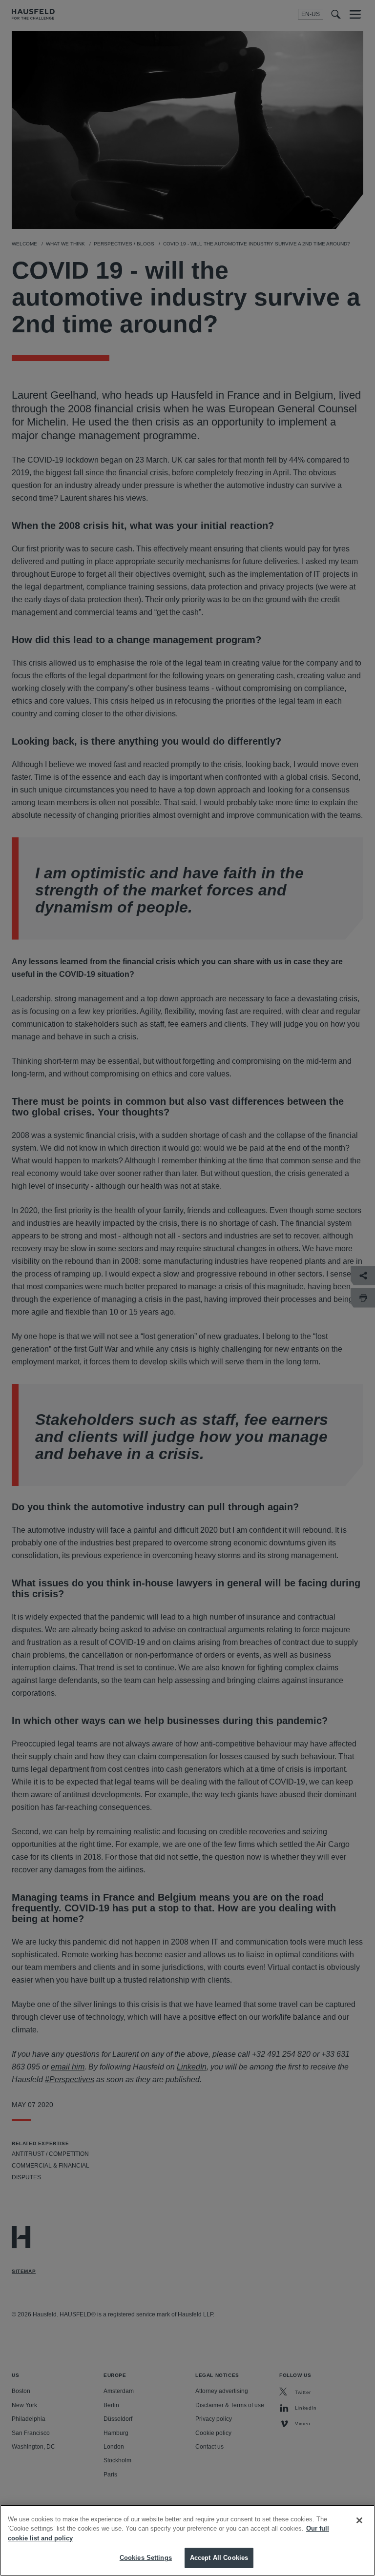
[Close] (359, 2520)
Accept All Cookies (219, 2558)
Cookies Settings (146, 2558)
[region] (187, 2540)
